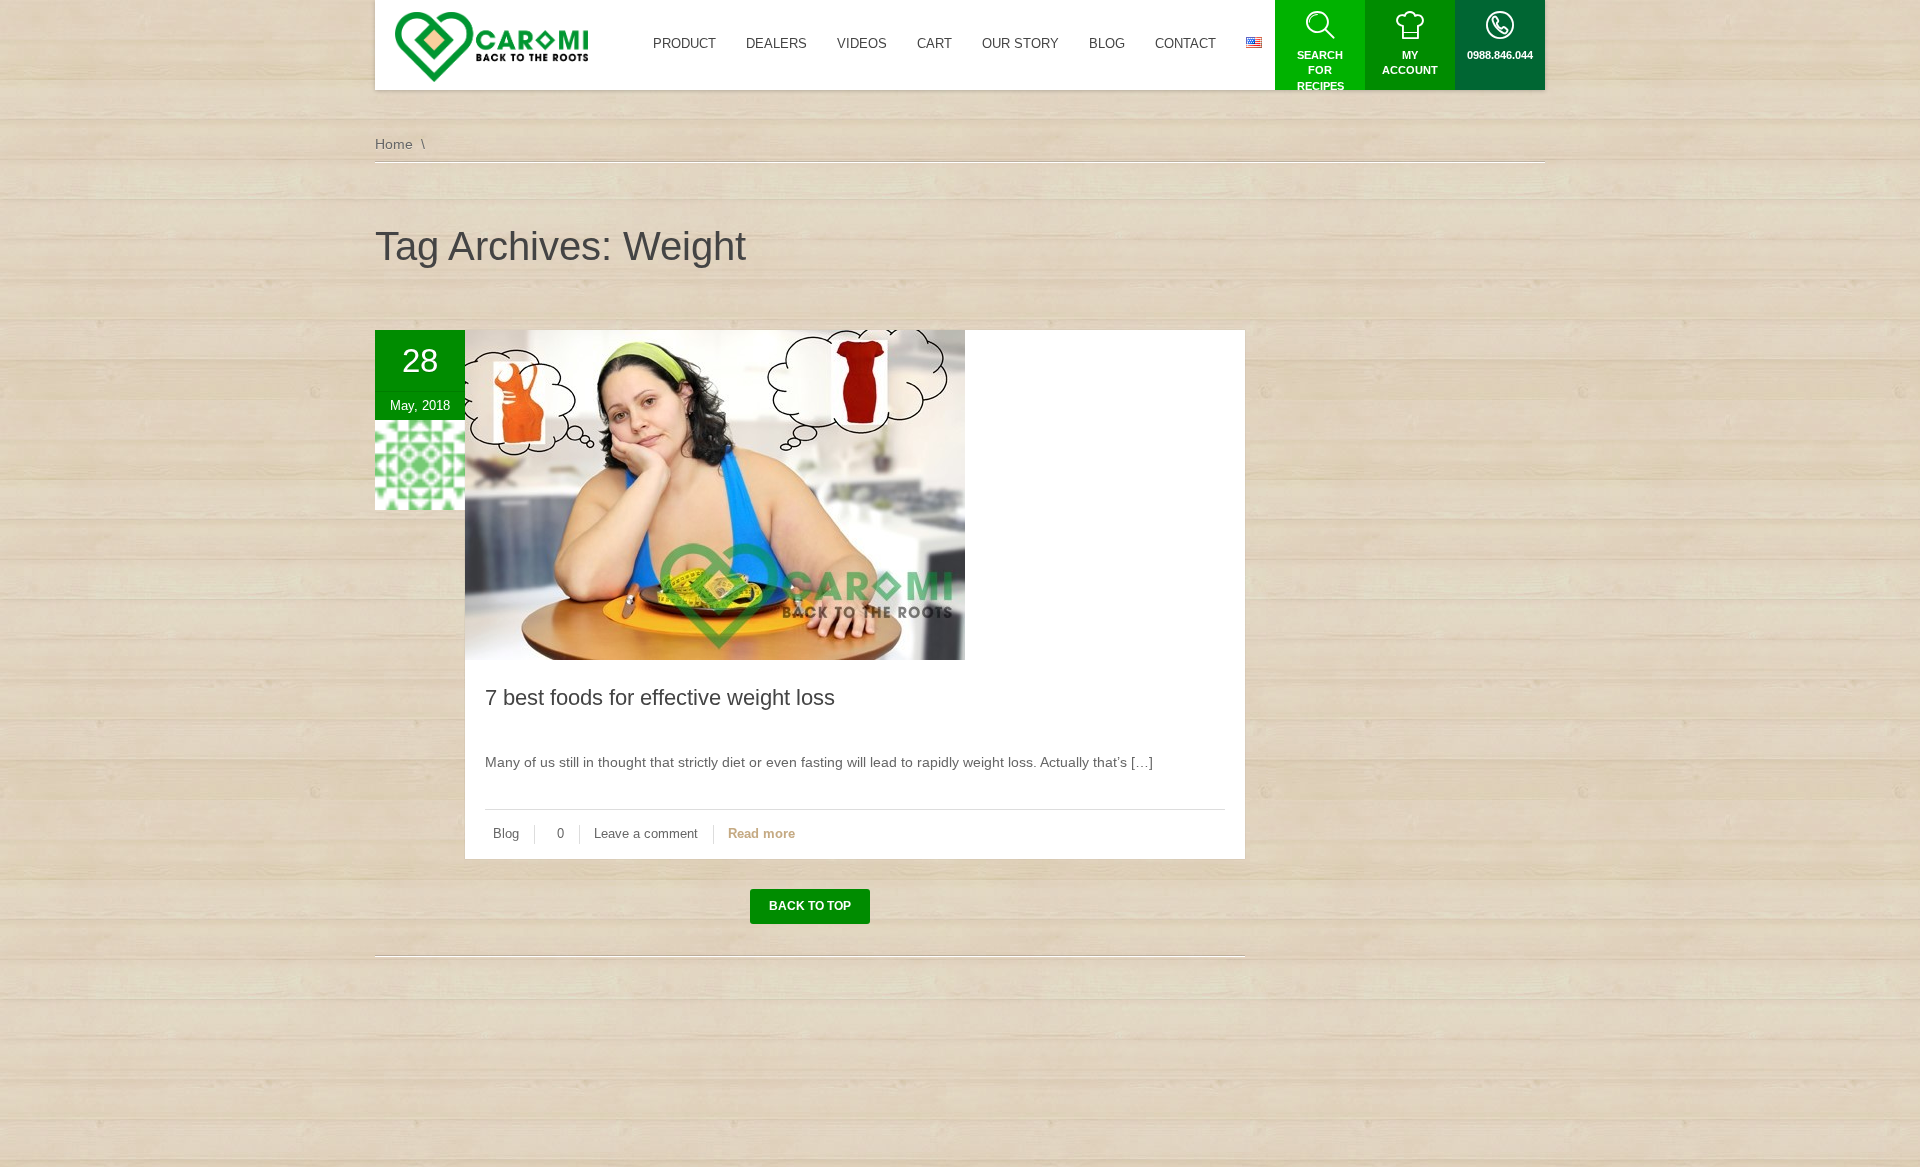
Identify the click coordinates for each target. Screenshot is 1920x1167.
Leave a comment (646, 833)
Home (394, 144)
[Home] (491, 47)
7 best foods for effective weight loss (660, 697)
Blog (506, 833)
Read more (761, 833)
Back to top (810, 906)
